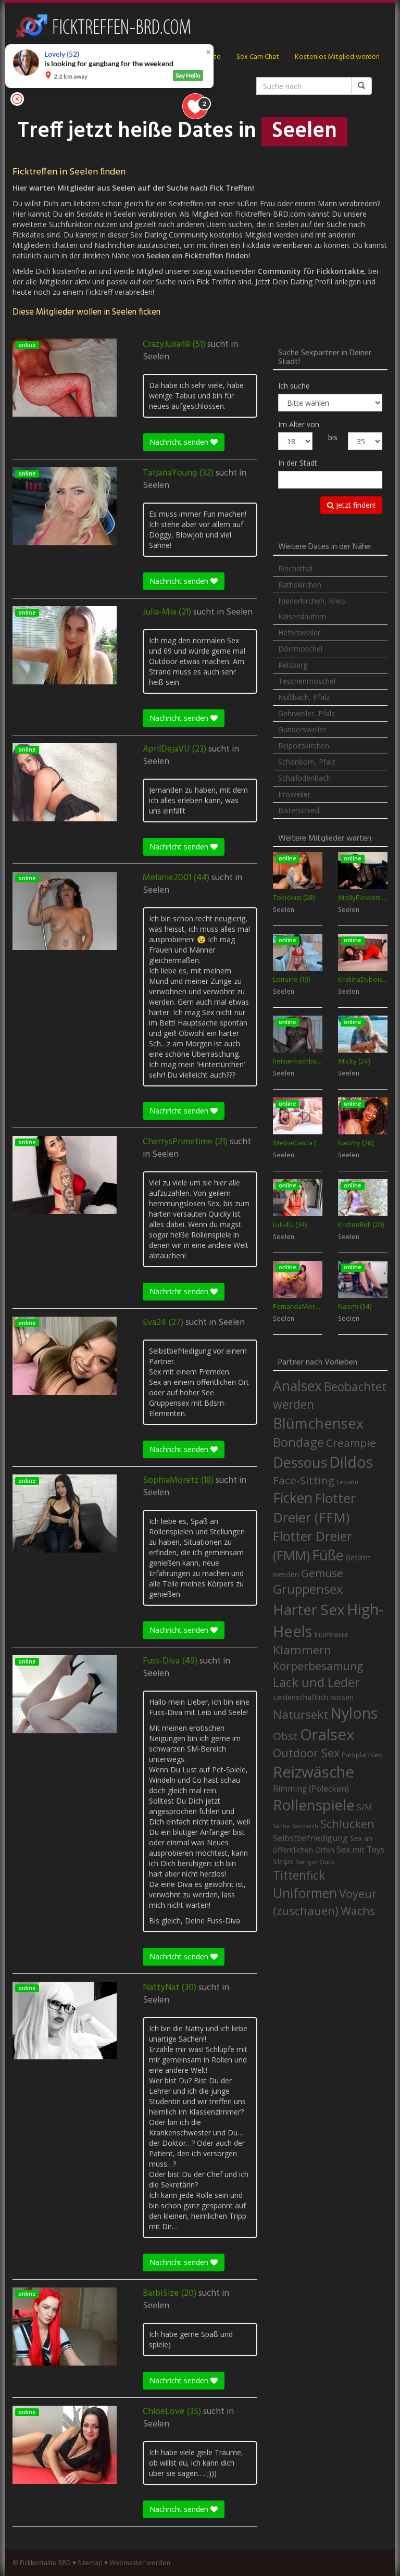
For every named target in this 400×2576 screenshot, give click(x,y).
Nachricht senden (180, 442)
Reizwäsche (314, 1772)
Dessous (300, 1462)
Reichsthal (295, 568)
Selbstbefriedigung (310, 1838)
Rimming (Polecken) (311, 1789)
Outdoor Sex (306, 1753)
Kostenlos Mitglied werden (337, 57)
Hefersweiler (299, 633)
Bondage (298, 1442)
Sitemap (90, 2563)
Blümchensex (318, 1423)
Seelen (156, 357)
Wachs (358, 1911)
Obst (285, 1736)
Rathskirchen (300, 585)
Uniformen (305, 1893)
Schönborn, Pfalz (307, 762)
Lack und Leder (316, 1682)
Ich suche (294, 386)
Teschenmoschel (307, 681)
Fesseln (347, 1482)
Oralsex (327, 1734)
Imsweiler (294, 794)
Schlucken (347, 1824)
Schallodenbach (304, 778)
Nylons (354, 1713)
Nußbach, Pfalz (304, 697)
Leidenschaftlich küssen (313, 1697)
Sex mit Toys (361, 1849)
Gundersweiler (302, 729)
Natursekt (301, 1714)
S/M (365, 1807)
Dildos (351, 1462)
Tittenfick (299, 1875)
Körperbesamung (318, 1666)
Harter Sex (309, 1609)
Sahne (282, 1826)
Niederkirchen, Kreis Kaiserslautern (312, 609)
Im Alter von (299, 424)
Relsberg (293, 665)
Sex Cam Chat (258, 57)
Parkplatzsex (362, 1755)
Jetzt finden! (355, 505)
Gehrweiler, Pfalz (307, 713)
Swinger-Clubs (315, 1862)
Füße (328, 1555)
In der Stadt (298, 463)
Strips (283, 1861)
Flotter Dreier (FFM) (314, 1508)
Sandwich (305, 1826)
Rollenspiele (314, 1805)
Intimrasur (331, 1634)
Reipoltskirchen (304, 746)
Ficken (293, 1498)
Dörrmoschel (300, 649)
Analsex (297, 1386)
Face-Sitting (304, 1480)
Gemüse (322, 1573)
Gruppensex (308, 1589)
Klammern (302, 1650)
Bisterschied (299, 810)
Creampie (351, 1443)
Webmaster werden (140, 2563)
